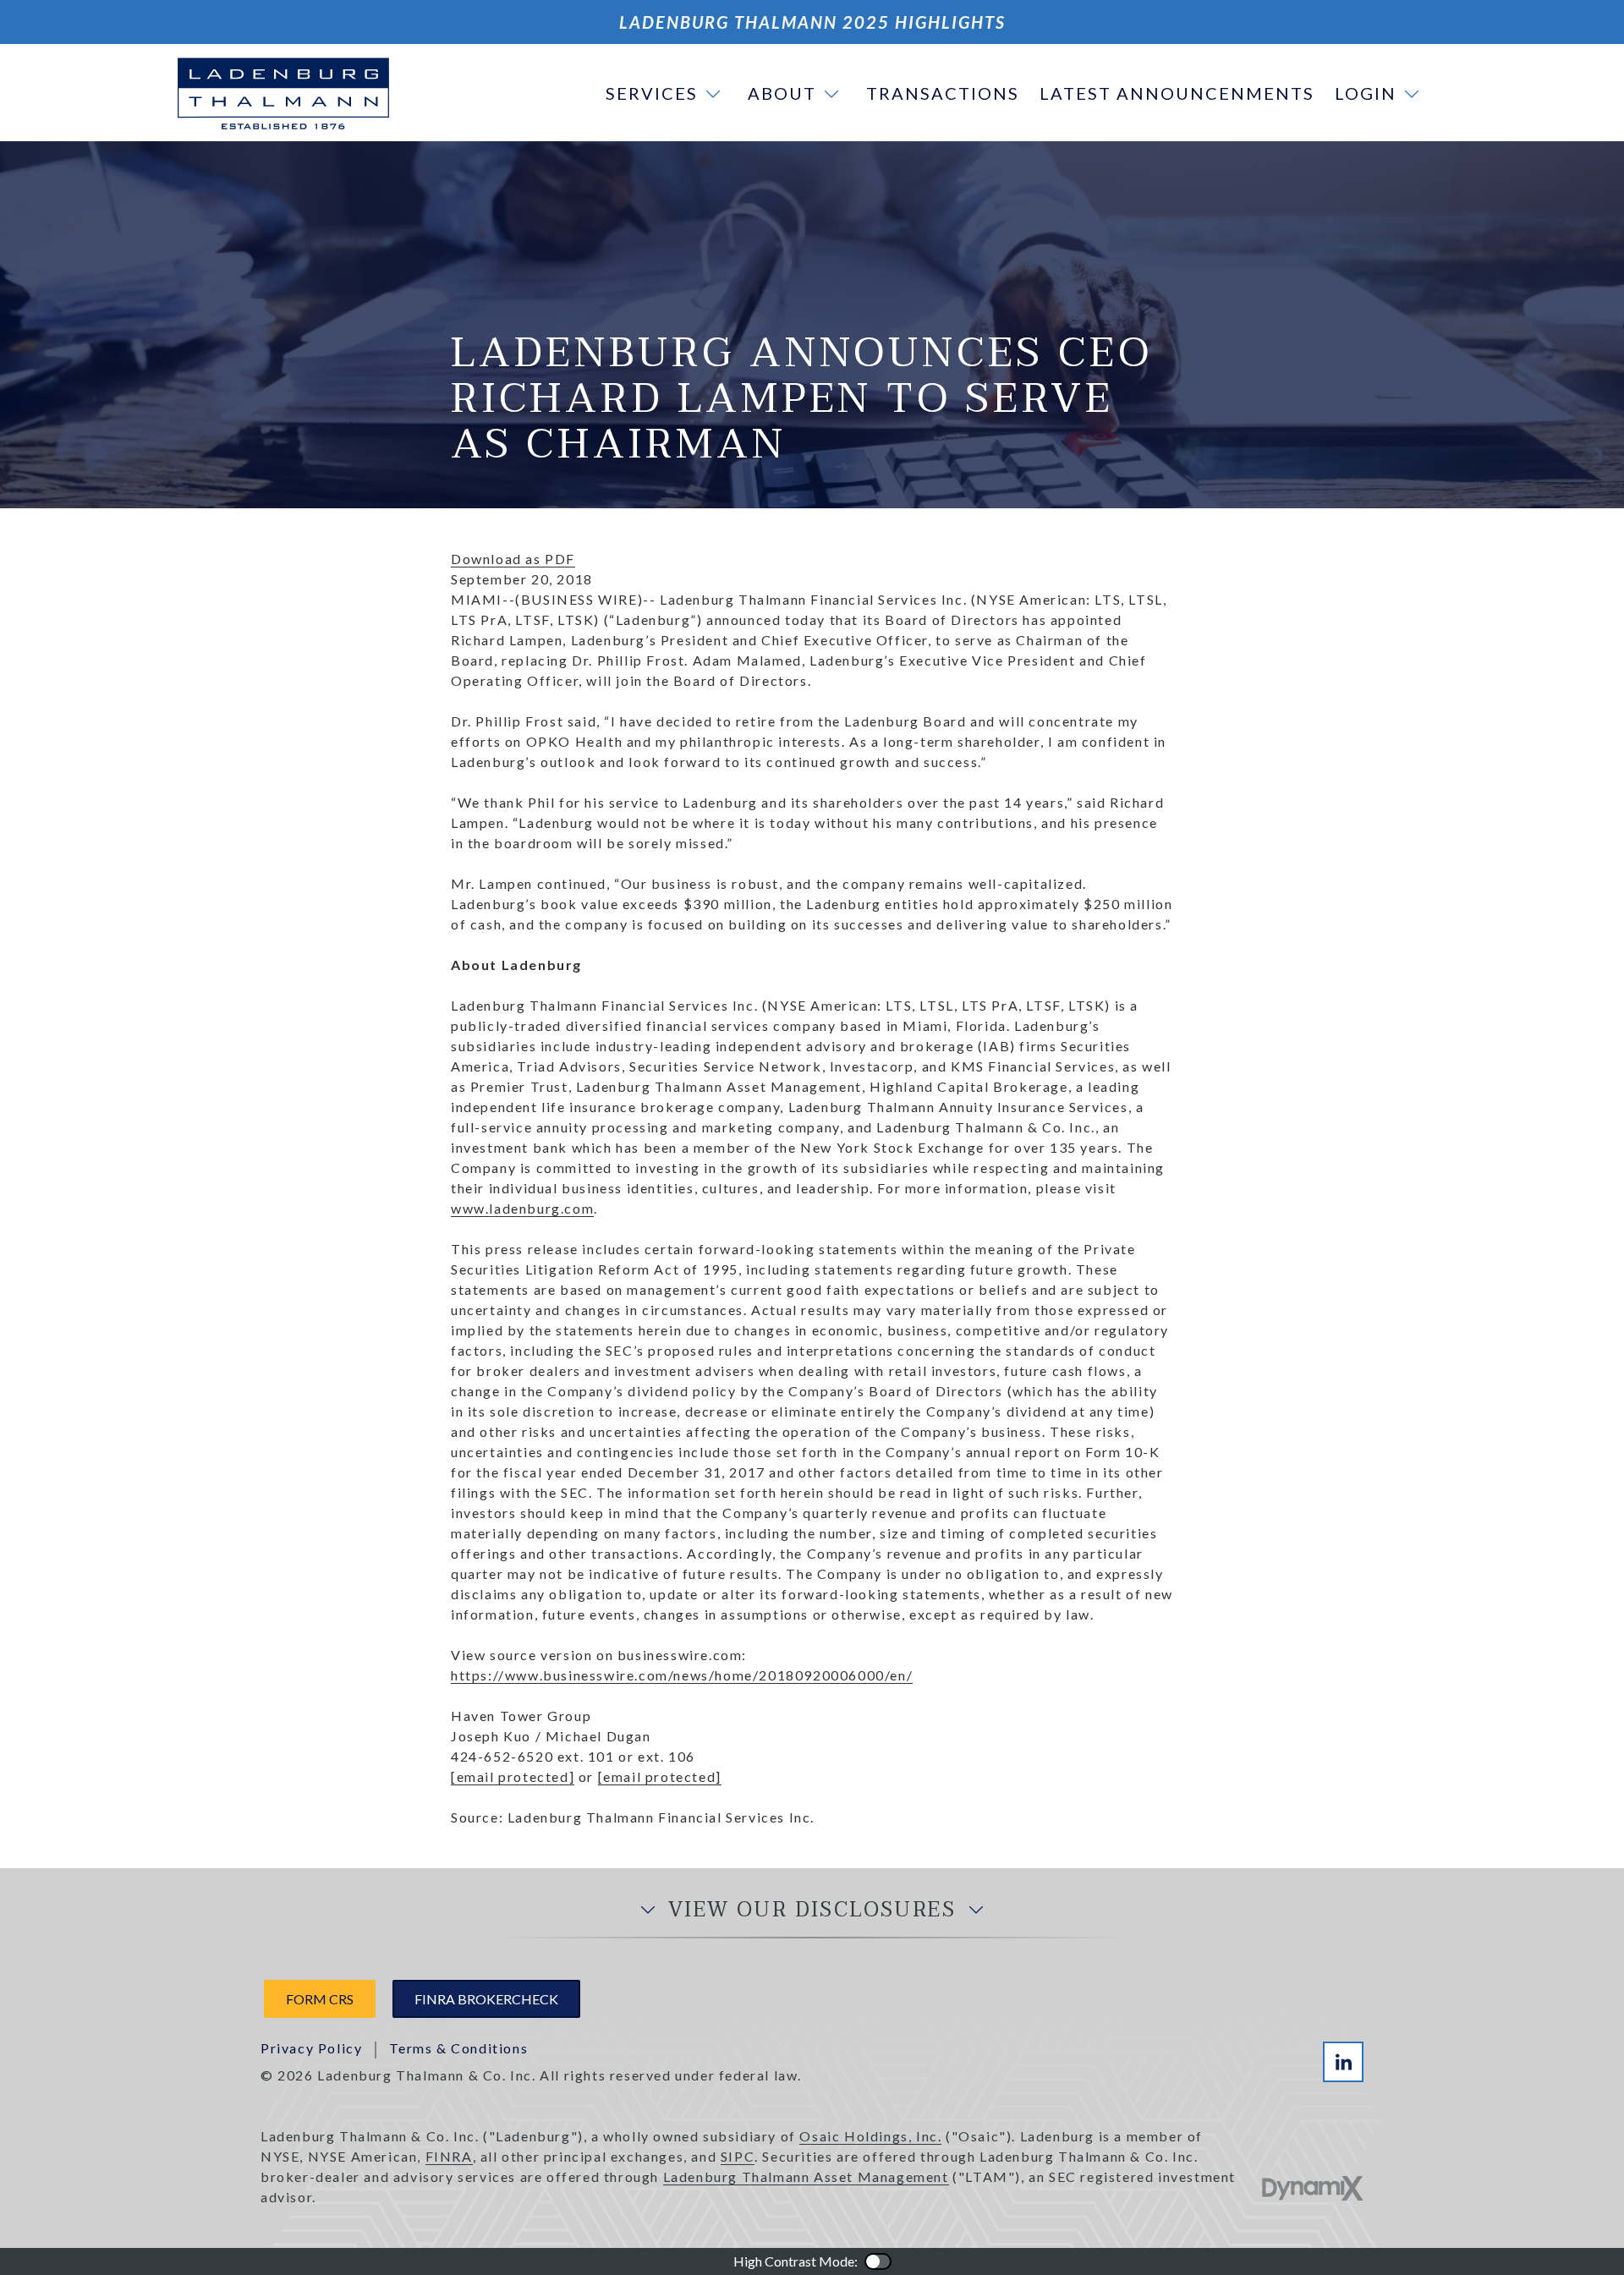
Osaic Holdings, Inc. (870, 2136)
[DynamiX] (1313, 2188)
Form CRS (320, 1999)
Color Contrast (878, 2261)
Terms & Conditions (458, 2048)
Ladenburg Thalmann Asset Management (806, 2176)
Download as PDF (513, 559)
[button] (667, 93)
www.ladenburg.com (522, 1208)
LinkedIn (1343, 2062)
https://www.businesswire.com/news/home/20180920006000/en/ (682, 1675)
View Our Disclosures (812, 1910)
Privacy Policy (311, 2048)
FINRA (449, 2156)
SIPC (738, 2156)
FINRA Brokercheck (486, 1999)
